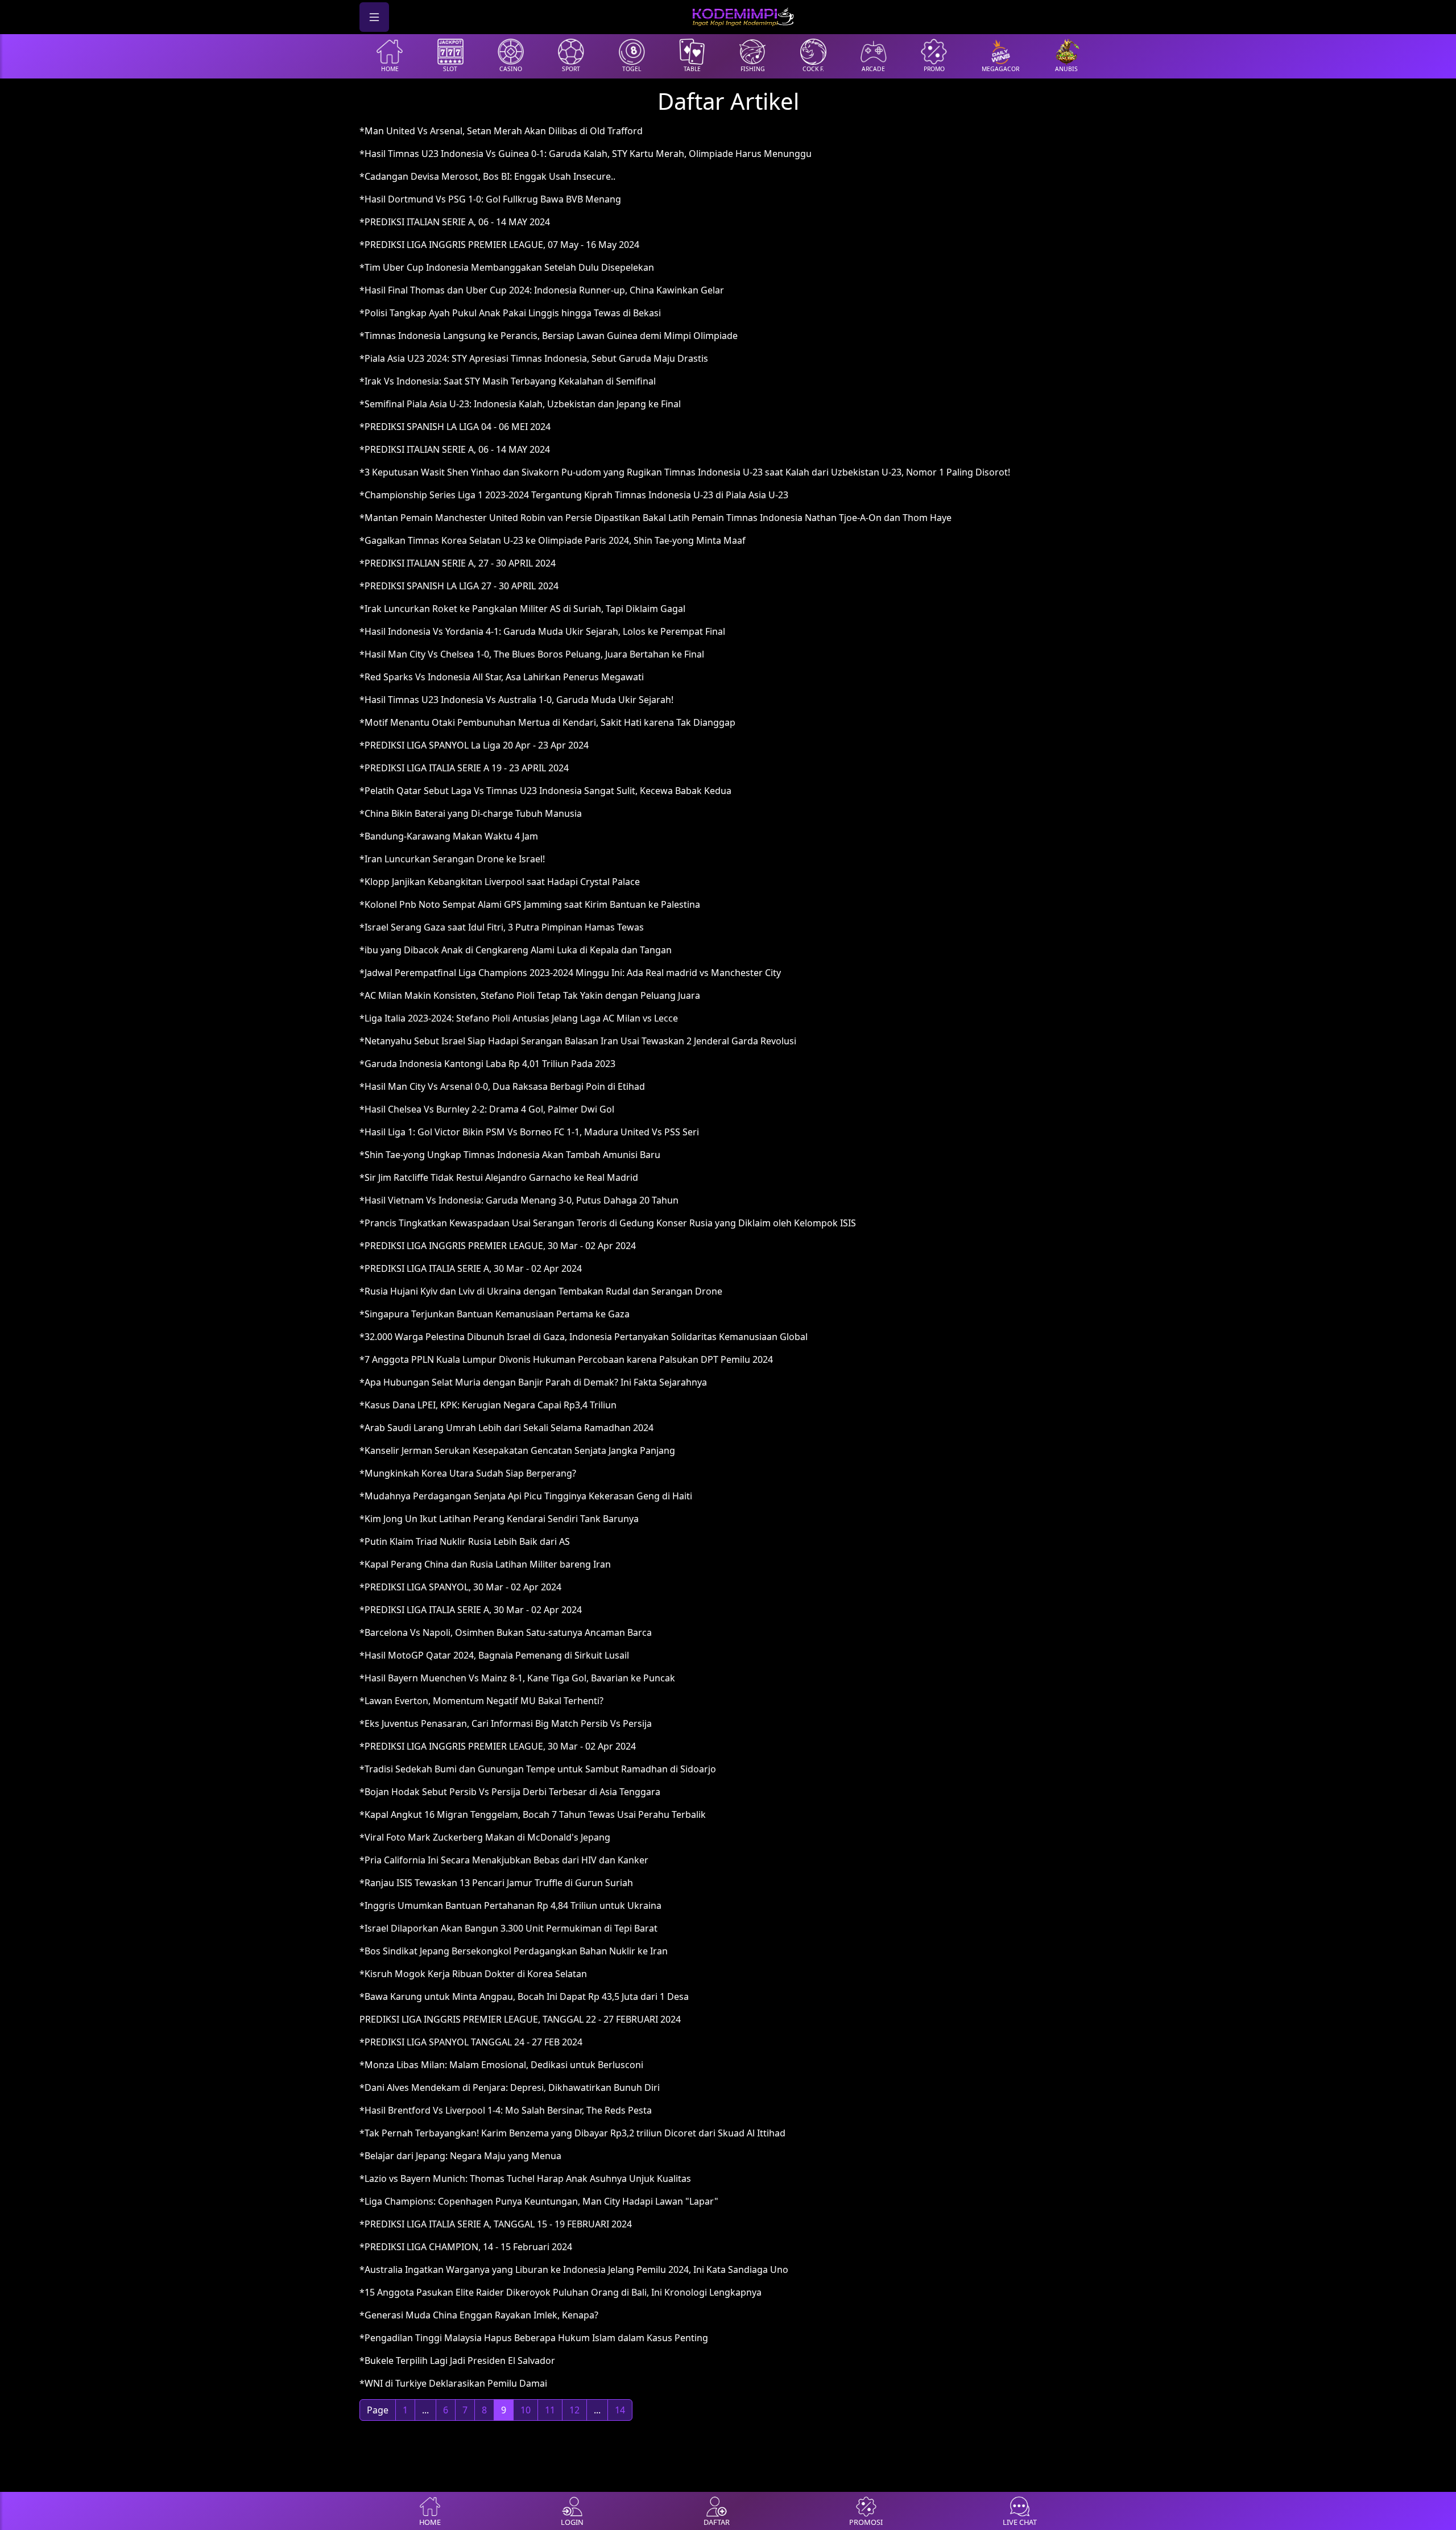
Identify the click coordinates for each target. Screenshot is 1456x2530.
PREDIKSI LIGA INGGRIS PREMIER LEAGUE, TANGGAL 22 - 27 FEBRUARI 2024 (520, 2019)
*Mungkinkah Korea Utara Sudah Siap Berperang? (468, 1473)
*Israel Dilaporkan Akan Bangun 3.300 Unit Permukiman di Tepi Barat (508, 1928)
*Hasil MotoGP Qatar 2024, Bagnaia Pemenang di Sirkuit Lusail (494, 1655)
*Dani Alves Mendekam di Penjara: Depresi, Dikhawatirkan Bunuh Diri (510, 2087)
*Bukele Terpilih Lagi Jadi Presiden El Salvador (457, 2360)
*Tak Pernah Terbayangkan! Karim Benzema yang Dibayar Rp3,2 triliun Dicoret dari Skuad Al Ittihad (572, 2133)
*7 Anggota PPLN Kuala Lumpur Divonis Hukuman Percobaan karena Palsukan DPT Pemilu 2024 (566, 1359)
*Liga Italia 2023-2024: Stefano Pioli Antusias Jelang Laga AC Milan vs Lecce (519, 1018)
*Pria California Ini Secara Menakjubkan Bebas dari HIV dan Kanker (504, 1860)
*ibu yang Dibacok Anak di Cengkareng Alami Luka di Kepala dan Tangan (516, 950)
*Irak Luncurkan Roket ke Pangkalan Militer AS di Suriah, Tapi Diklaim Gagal (522, 609)
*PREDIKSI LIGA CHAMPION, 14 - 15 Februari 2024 (466, 2247)
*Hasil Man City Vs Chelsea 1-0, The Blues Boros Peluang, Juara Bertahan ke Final (532, 654)
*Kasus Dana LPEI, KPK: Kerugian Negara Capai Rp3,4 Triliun (488, 1405)
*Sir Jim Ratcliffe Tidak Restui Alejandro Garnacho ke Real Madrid (499, 1177)
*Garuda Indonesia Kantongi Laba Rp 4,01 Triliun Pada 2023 (487, 1064)
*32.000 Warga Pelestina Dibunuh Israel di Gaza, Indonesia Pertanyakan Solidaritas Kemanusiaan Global (584, 1337)
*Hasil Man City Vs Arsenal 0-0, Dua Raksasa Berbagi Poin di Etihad (502, 1086)
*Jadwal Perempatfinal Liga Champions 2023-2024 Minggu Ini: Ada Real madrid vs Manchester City (570, 973)
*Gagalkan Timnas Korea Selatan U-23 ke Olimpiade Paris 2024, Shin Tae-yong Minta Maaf (553, 540)
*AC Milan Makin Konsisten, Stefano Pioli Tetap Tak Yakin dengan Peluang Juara (530, 995)
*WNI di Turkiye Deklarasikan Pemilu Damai (453, 2383)
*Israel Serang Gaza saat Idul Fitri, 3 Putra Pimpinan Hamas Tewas (502, 927)
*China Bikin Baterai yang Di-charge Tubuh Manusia (471, 813)
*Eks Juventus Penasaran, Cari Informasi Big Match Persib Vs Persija (506, 1723)
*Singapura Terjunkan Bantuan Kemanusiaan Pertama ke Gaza (495, 1314)
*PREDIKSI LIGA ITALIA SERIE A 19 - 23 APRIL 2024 (464, 768)
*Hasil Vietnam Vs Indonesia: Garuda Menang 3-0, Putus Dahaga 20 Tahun (519, 1200)
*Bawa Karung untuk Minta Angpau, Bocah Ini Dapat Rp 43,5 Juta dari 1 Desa (524, 1996)
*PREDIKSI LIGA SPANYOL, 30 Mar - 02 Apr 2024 (460, 1587)
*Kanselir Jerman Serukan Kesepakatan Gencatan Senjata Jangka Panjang (517, 1450)
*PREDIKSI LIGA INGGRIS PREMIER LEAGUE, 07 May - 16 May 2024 (499, 245)
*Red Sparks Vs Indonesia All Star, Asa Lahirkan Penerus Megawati (502, 677)
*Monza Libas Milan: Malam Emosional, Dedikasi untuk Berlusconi (501, 2065)
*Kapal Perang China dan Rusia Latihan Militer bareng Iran (485, 1564)
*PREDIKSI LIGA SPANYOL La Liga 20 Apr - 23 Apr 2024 (474, 745)
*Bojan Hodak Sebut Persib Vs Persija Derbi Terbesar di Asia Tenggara (510, 1792)
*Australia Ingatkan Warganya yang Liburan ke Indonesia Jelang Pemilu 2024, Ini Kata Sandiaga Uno (574, 2269)
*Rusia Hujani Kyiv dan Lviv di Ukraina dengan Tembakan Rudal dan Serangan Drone (541, 1291)
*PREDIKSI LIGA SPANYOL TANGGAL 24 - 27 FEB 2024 (471, 2042)
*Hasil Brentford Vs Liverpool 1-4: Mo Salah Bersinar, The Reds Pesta (506, 2110)
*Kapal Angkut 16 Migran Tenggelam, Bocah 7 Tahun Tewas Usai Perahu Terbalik (533, 1814)
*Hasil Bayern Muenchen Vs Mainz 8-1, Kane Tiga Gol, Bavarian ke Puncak (517, 1678)
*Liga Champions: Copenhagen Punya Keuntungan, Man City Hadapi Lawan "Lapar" (539, 2201)
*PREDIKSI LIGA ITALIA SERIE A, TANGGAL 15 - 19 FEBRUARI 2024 (496, 2224)
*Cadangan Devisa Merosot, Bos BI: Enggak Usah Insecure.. (487, 176)
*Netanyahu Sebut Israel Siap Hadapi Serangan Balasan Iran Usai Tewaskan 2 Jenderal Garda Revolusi (578, 1041)
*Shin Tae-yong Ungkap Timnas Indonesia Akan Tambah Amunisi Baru (510, 1155)
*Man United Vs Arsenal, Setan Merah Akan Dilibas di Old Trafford (501, 131)
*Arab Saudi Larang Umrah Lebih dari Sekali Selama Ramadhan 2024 (506, 1428)
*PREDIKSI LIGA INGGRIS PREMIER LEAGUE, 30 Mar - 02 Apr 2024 (498, 1246)
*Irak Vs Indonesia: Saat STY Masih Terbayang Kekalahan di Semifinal (508, 381)
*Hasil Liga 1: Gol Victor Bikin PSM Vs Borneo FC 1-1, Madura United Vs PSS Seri (529, 1132)
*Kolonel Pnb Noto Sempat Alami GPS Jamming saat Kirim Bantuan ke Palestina (530, 904)
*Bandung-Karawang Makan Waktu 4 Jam (449, 836)
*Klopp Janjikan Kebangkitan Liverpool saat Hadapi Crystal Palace (500, 882)
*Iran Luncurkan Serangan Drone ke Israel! (452, 859)
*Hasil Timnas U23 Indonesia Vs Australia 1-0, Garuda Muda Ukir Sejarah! (516, 700)
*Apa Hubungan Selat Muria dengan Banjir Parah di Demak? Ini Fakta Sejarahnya (533, 1382)
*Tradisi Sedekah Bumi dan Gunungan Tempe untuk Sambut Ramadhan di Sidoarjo (538, 1769)
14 (620, 2410)
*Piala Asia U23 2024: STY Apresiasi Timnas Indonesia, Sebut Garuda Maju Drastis (534, 358)
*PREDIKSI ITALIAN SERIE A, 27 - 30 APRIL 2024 (458, 563)
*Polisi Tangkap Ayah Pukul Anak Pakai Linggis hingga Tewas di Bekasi (510, 313)
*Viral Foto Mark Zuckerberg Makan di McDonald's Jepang (485, 1837)
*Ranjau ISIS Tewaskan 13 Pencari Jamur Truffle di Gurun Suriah (496, 1883)
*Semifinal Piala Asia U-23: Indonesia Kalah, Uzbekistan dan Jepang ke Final (520, 404)
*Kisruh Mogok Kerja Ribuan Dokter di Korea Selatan (473, 1974)
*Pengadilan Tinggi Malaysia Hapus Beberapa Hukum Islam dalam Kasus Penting (534, 2338)
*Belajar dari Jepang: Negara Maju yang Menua (460, 2156)
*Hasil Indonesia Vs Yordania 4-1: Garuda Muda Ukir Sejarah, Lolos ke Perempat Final (542, 631)
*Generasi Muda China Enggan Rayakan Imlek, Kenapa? (479, 2315)
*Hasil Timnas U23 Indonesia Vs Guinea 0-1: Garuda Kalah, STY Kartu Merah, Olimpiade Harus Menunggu (586, 154)
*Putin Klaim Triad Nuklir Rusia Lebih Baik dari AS (465, 1541)
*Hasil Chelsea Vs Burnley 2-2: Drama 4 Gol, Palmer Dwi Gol (487, 1109)
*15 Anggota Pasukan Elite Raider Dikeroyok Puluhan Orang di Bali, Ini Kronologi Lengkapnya (561, 2292)
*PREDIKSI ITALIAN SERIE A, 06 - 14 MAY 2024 (455, 222)
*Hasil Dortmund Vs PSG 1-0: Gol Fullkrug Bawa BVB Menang (490, 199)
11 (550, 2410)
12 (574, 2410)
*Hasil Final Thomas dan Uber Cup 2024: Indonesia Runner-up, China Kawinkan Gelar (542, 290)
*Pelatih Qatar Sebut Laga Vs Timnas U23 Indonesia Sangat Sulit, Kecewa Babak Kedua (545, 791)
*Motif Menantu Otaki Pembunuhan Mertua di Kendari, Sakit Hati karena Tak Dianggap (547, 722)
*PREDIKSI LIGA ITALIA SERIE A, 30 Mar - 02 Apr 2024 (471, 1268)
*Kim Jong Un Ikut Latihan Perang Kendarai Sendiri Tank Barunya (499, 1519)
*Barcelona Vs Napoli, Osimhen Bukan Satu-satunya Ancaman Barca (506, 1632)
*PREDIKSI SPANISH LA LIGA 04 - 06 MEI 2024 (455, 427)
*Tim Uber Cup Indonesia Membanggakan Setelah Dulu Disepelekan (507, 267)
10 (526, 2410)
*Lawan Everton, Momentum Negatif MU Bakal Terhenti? (481, 1701)
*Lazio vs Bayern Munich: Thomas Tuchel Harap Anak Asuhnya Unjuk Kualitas (525, 2178)
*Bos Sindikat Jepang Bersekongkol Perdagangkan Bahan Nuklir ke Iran (514, 1951)
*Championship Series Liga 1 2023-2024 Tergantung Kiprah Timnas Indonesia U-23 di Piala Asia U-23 (574, 495)
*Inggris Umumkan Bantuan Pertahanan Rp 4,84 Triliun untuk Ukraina (510, 1905)
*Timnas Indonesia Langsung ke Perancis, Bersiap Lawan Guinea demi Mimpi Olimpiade (549, 336)
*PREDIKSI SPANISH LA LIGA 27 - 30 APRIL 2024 (459, 586)
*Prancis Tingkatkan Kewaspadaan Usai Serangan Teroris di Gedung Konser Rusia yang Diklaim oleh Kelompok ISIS (608, 1223)
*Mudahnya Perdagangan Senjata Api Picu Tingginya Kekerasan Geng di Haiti (526, 1496)
